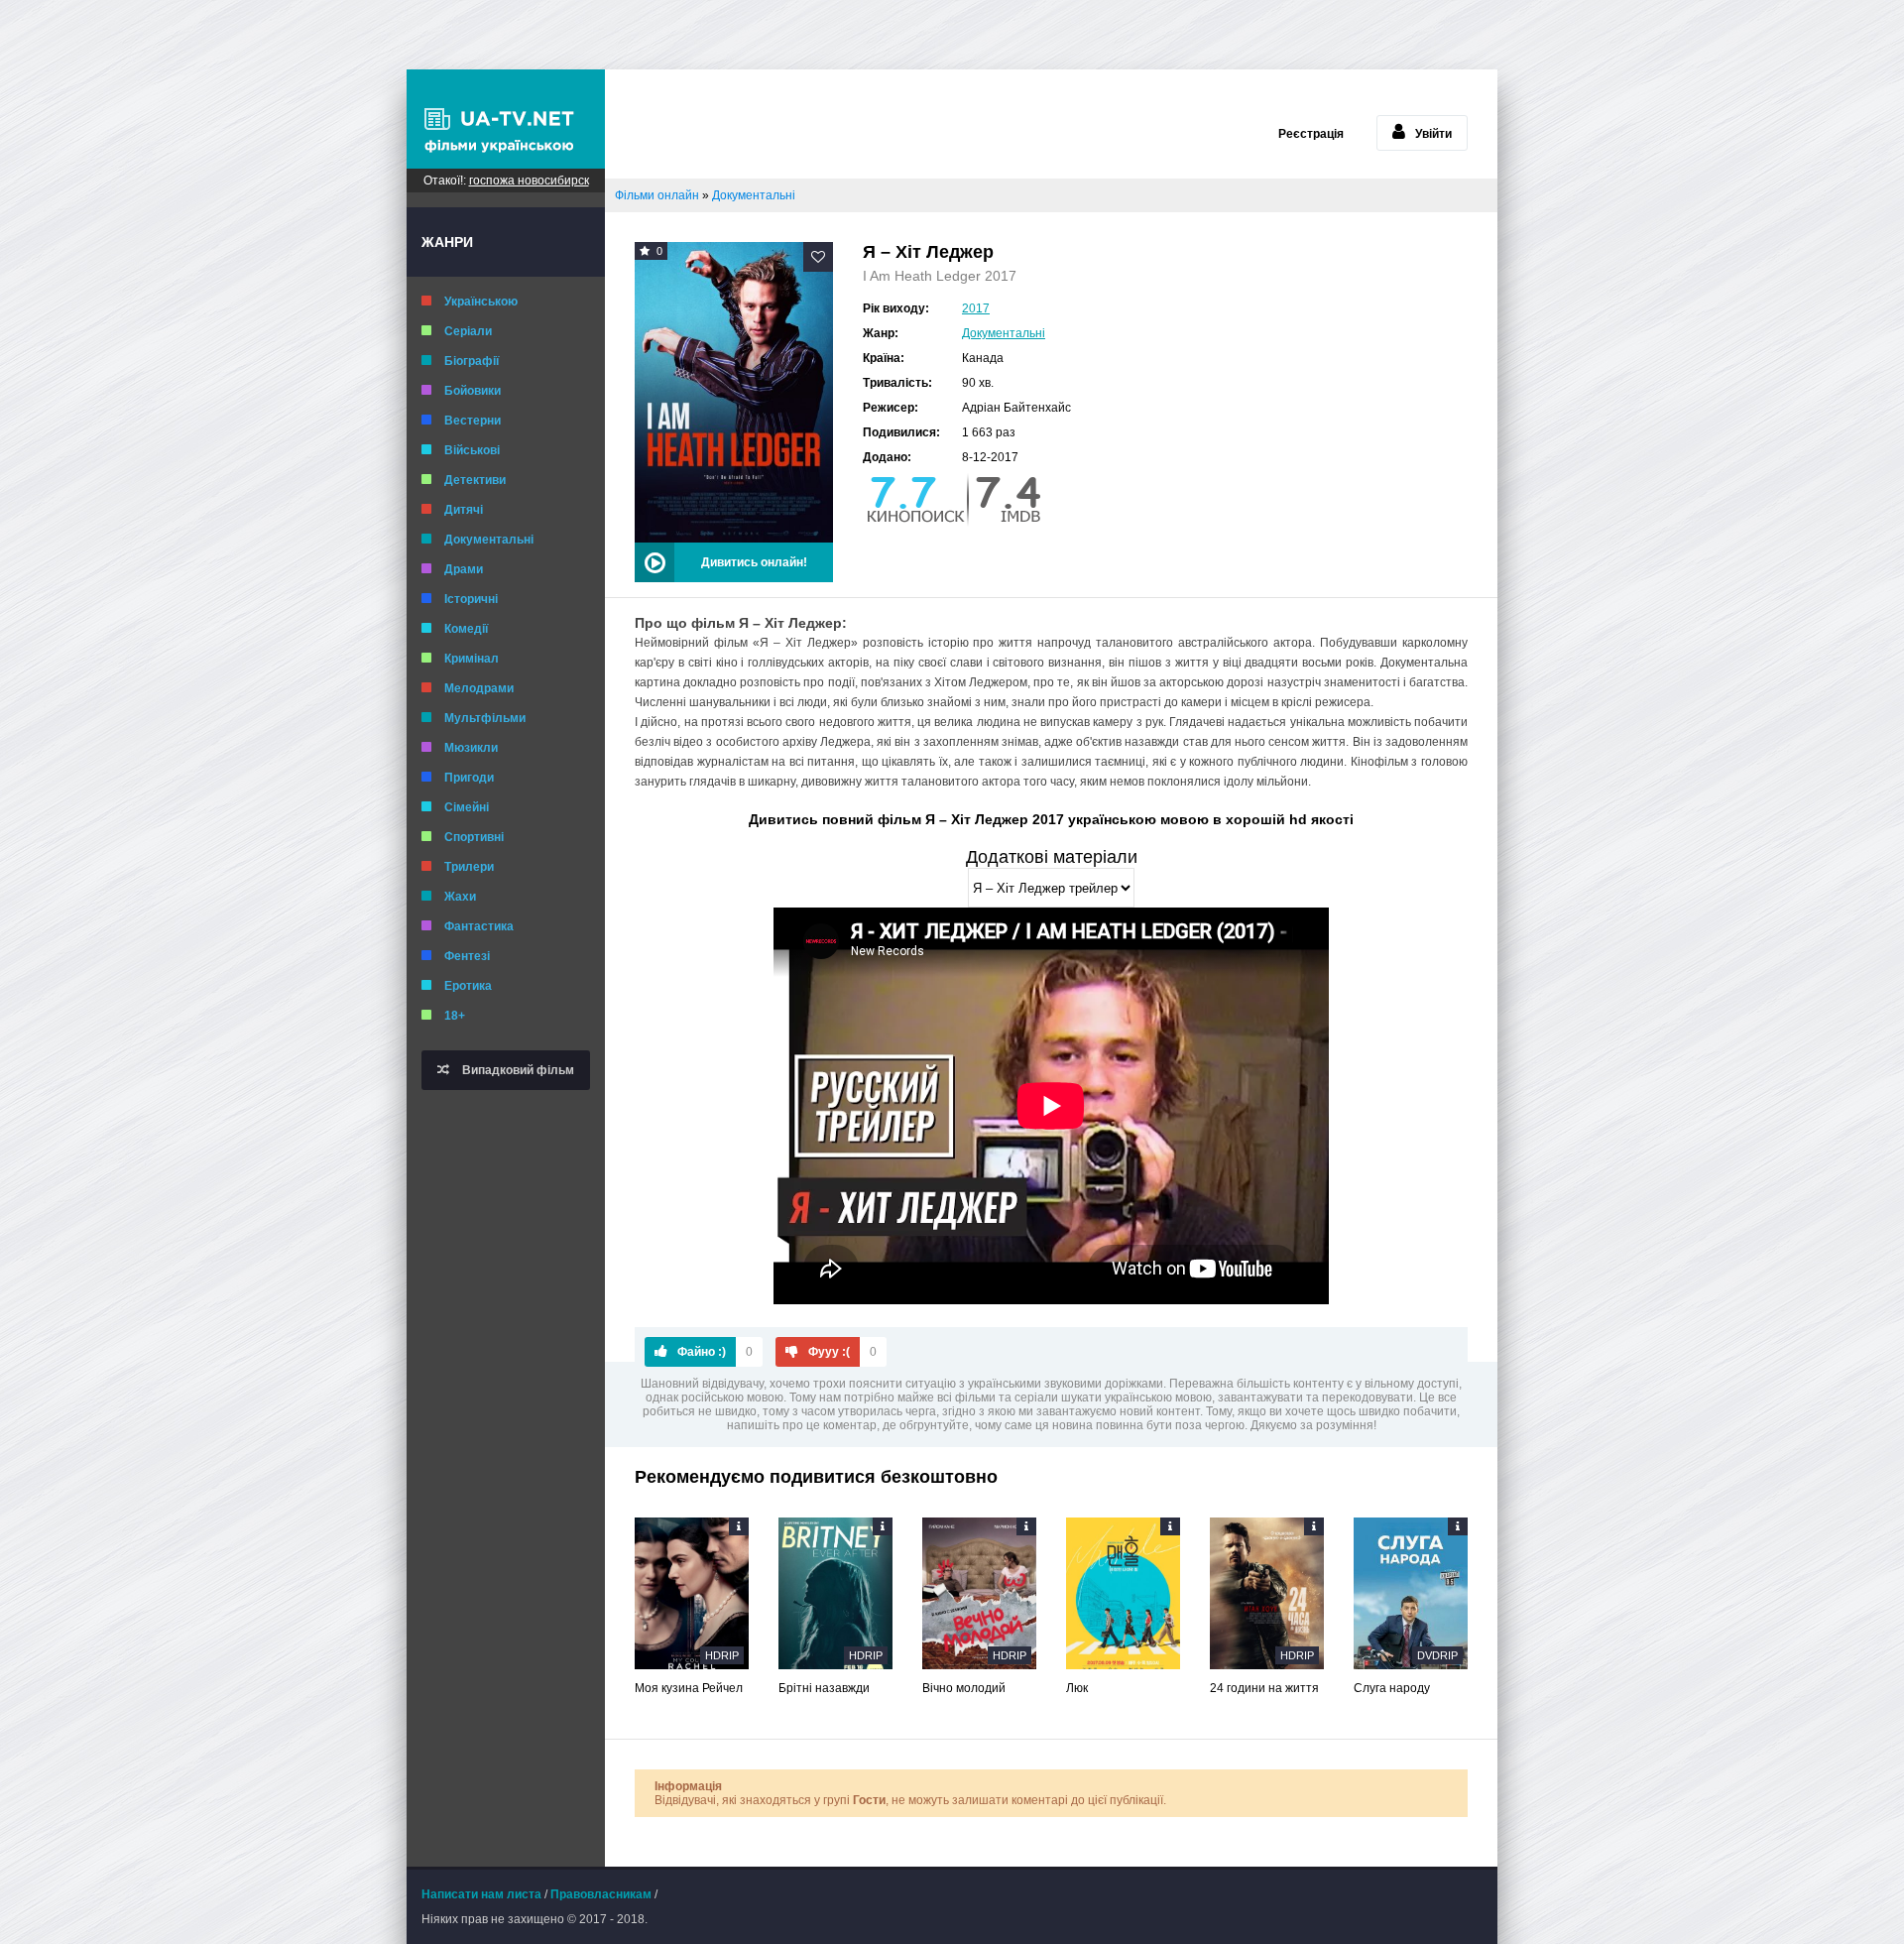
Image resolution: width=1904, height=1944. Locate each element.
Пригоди (469, 778)
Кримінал (472, 659)
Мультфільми (485, 718)
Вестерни (473, 421)
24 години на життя (1264, 1688)
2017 (976, 308)
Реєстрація (1311, 134)
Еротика (468, 986)
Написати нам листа (481, 1894)
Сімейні (467, 807)
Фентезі (467, 956)
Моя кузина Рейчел (689, 1688)
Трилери (469, 867)
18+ (455, 1016)
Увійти (1433, 134)
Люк (1077, 1688)
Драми (464, 569)
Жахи (460, 897)
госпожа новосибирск (529, 181)
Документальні (489, 540)
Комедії (466, 629)
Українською (481, 302)
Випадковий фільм (517, 1070)
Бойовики (473, 391)
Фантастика (479, 926)
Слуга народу (1392, 1688)
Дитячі (464, 510)
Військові (472, 450)
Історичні (471, 599)
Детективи (475, 480)
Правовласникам (601, 1894)
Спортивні (474, 837)
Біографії (472, 361)
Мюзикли (471, 748)
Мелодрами (479, 688)
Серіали (468, 331)
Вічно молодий (964, 1688)
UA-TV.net (506, 119)
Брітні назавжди (824, 1688)
